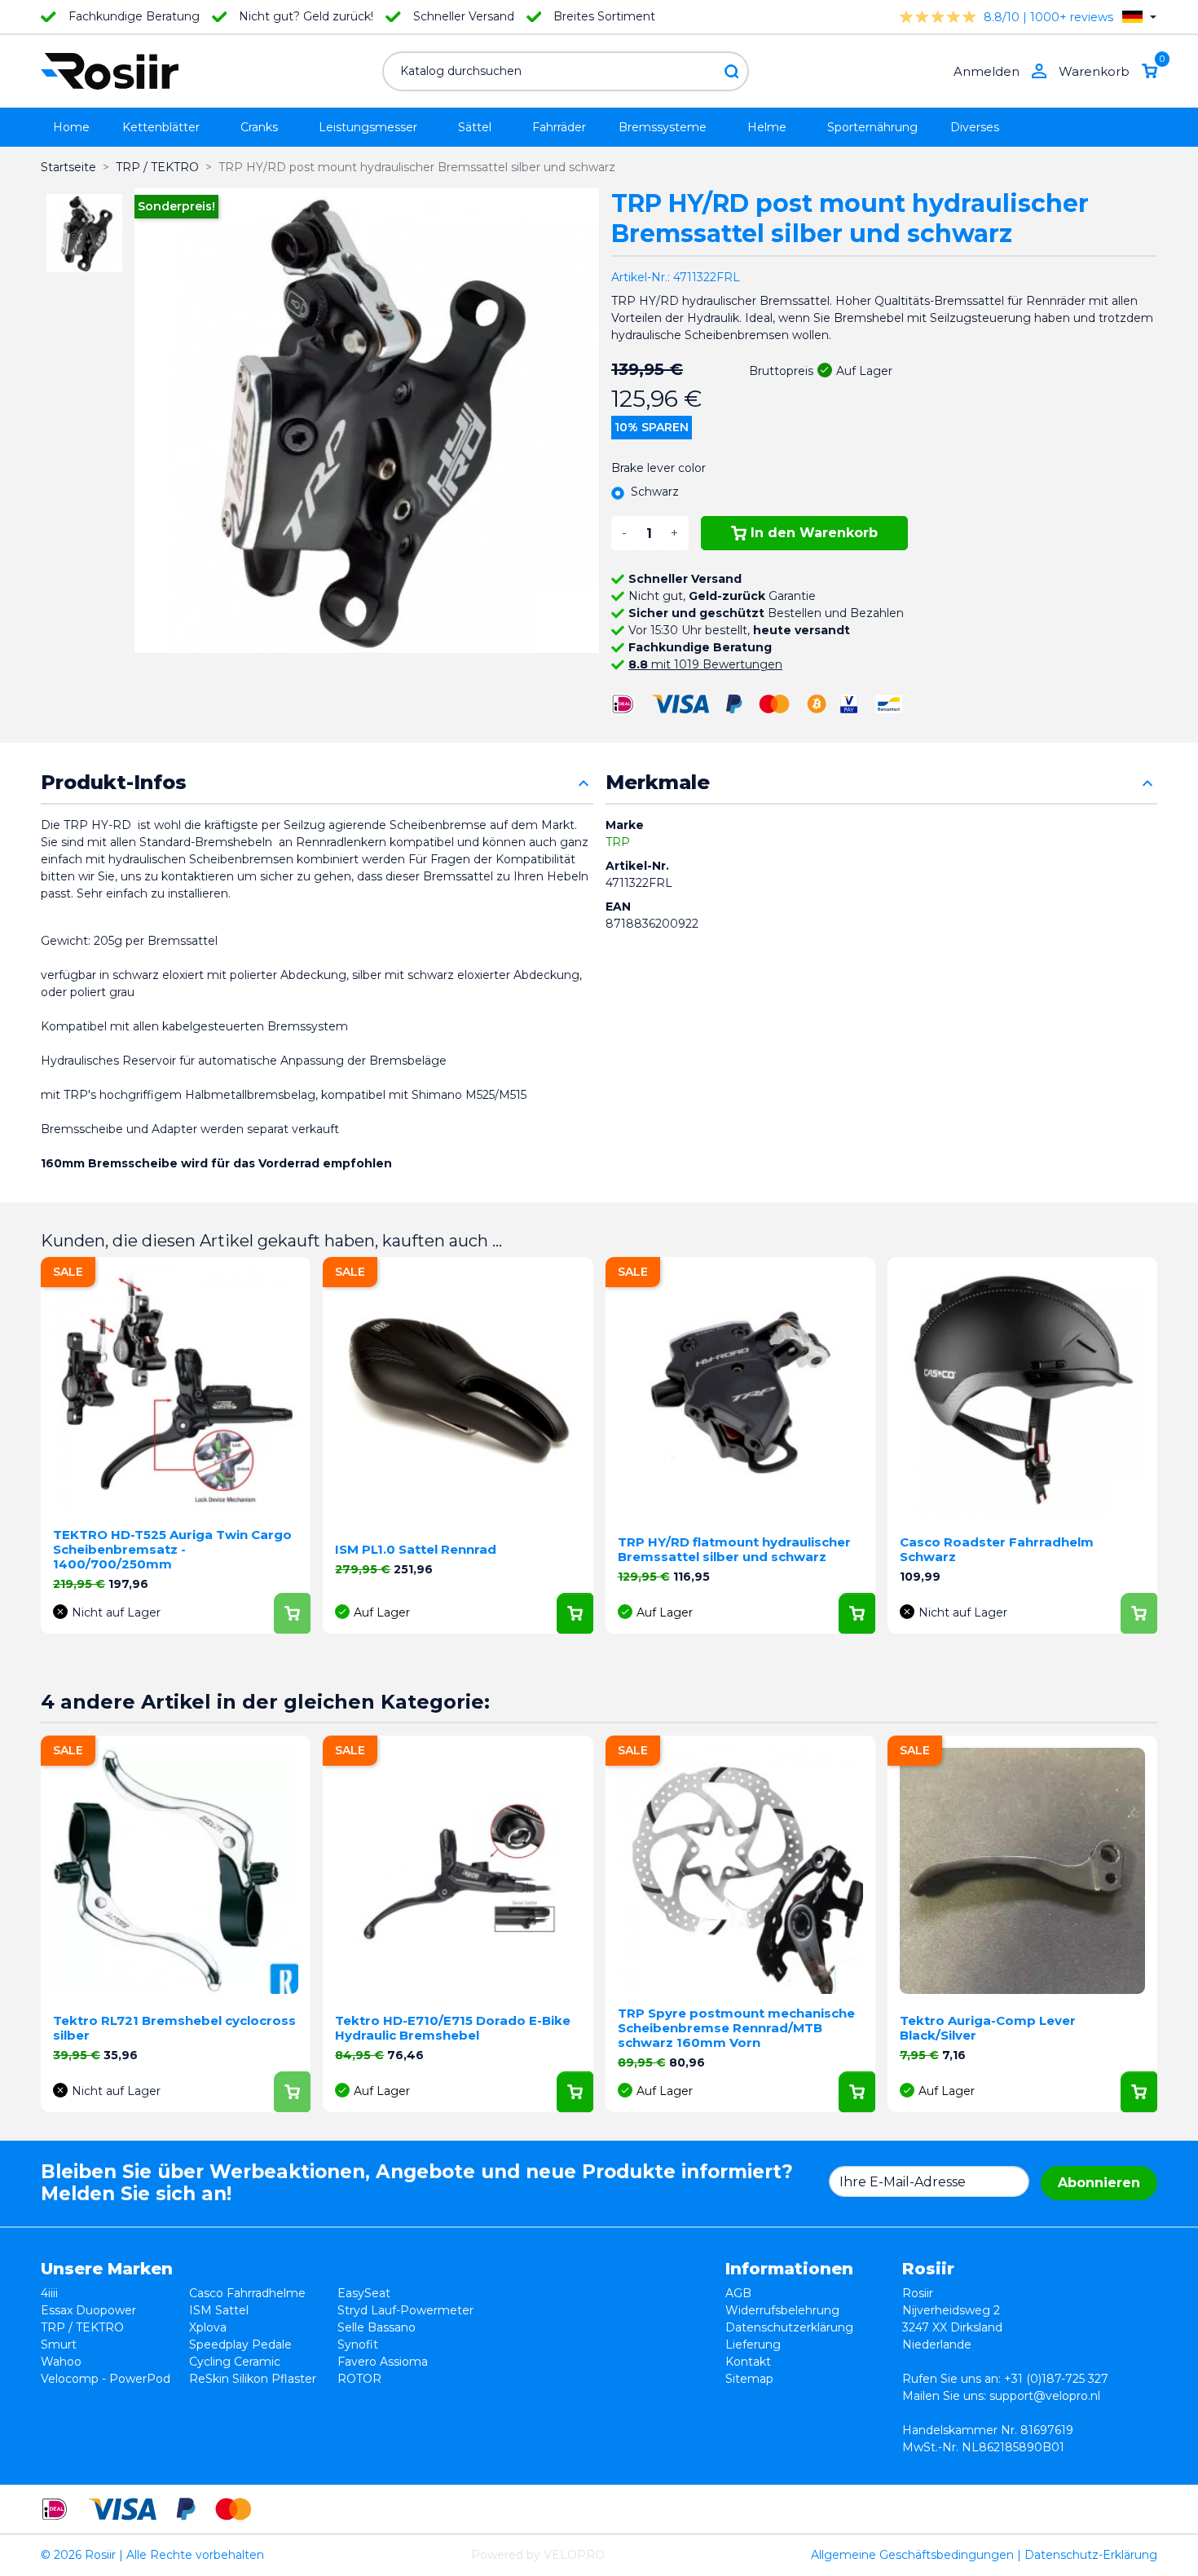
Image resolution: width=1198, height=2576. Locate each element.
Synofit (358, 2344)
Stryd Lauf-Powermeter (405, 2310)
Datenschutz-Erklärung (1091, 2555)
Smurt (59, 2344)
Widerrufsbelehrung (782, 2310)
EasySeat (364, 2293)
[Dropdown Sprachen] (1139, 17)
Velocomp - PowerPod (106, 2379)
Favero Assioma (383, 2362)
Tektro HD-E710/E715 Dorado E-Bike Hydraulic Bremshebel (453, 2028)
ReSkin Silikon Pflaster (253, 2379)
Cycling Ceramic (235, 2362)
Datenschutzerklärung (789, 2327)
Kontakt (748, 2362)
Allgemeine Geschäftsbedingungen (912, 2555)
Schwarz (655, 492)
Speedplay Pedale (240, 2344)
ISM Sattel (219, 2310)
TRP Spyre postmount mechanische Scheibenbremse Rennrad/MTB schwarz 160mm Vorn (736, 2028)
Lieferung (753, 2344)
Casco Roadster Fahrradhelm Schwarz (997, 1549)
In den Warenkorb (814, 533)
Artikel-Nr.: (641, 277)
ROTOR (359, 2379)
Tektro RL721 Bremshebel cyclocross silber (174, 2028)
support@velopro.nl (1045, 2396)
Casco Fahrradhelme (247, 2293)
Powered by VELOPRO (538, 2555)
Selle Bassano (377, 2327)
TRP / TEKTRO (82, 2327)
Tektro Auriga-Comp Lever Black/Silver (988, 2028)
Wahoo (61, 2362)
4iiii (49, 2293)
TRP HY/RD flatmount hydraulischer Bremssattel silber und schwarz (734, 1549)
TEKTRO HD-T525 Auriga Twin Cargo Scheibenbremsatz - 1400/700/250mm (172, 1549)
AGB (738, 2293)
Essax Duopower (88, 2310)
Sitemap (749, 2379)
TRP (618, 842)
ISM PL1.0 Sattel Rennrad (416, 1549)
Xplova (208, 2327)
